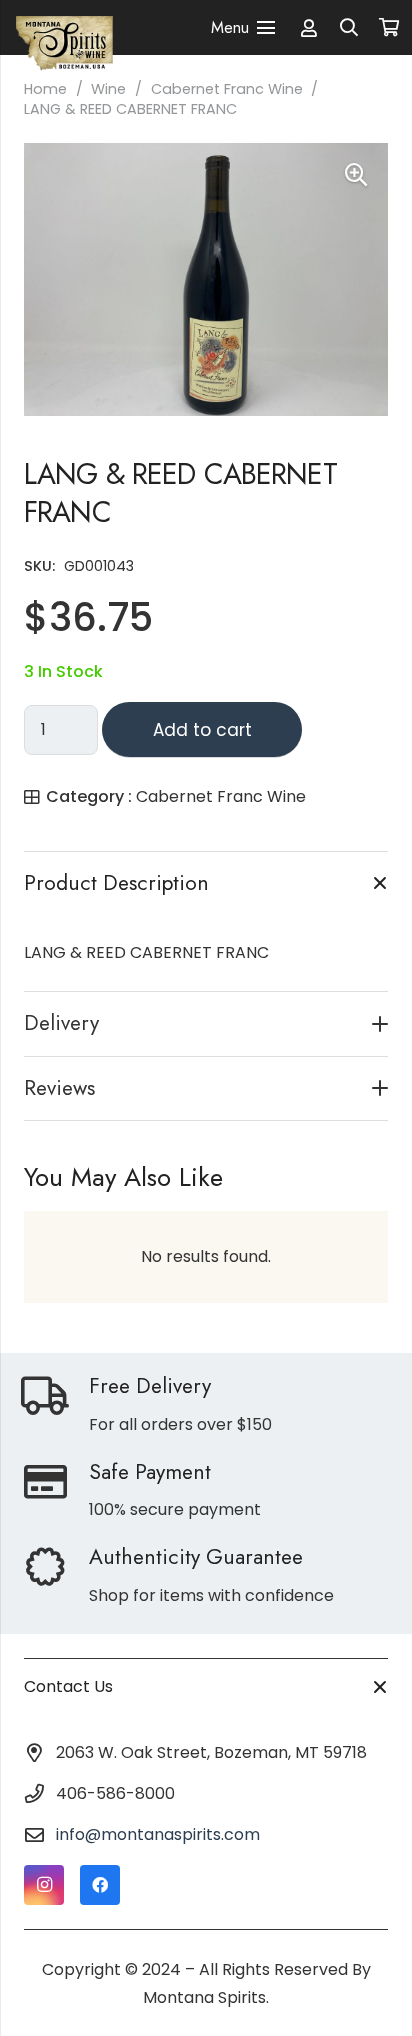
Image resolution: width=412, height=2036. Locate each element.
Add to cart (202, 730)
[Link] (309, 27)
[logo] (64, 27)
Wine (108, 89)
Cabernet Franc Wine (227, 89)
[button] (350, 27)
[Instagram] (44, 1885)
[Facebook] (100, 1885)
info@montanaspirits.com (158, 1834)
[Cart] (389, 28)
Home (45, 89)
